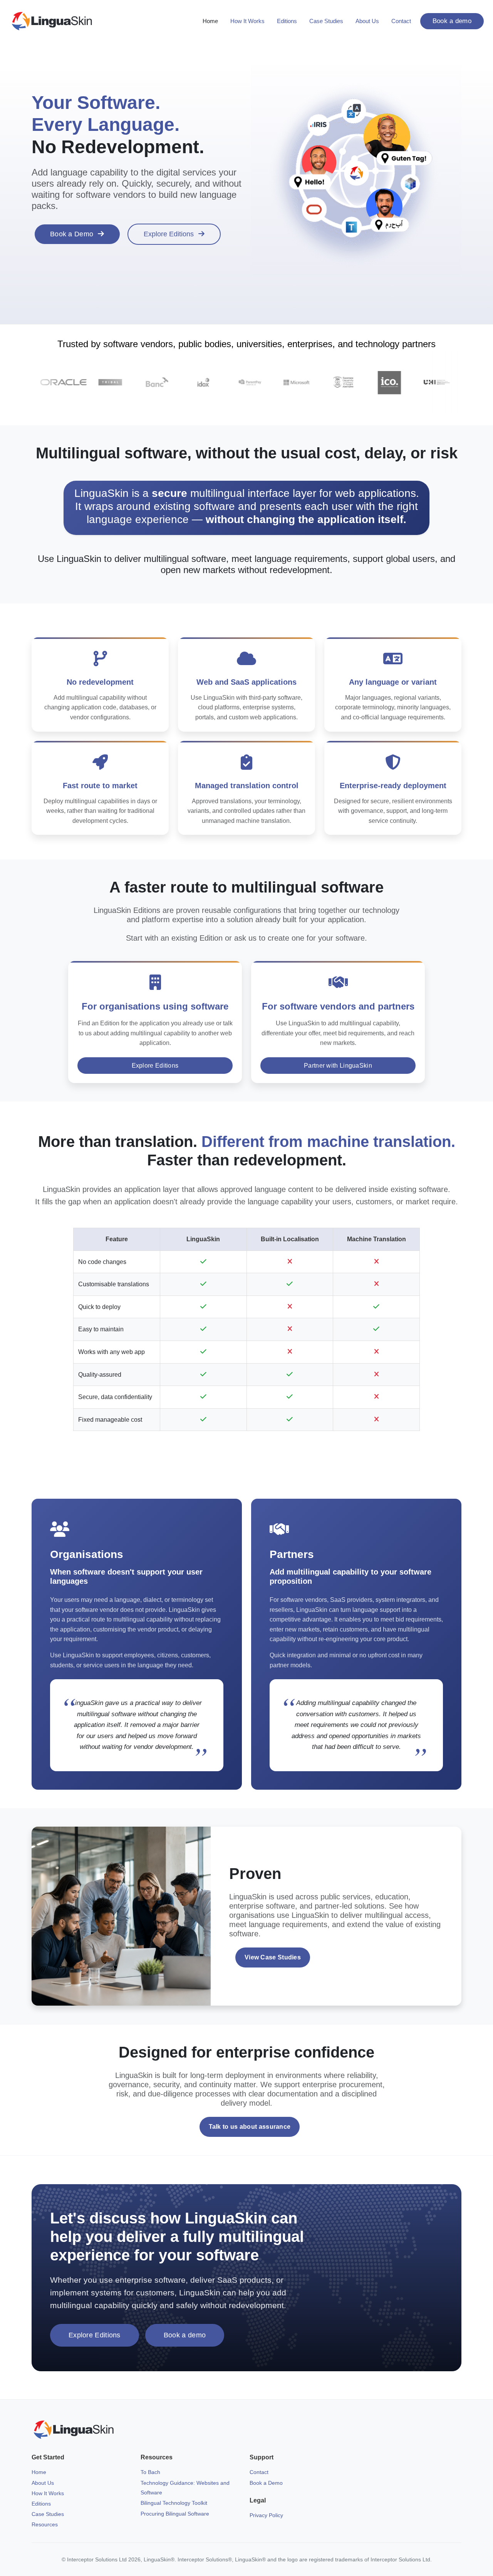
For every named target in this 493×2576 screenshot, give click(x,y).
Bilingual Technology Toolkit (174, 2503)
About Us (367, 21)
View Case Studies (273, 1957)
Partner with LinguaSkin (338, 1066)
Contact (401, 21)
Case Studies (326, 21)
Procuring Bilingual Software (175, 2514)
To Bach (150, 2472)
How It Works (247, 21)
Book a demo (452, 21)
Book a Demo (72, 234)
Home (210, 21)
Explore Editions (169, 234)
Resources (45, 2524)
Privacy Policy (266, 2515)
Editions (287, 21)
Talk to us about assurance (250, 2127)
